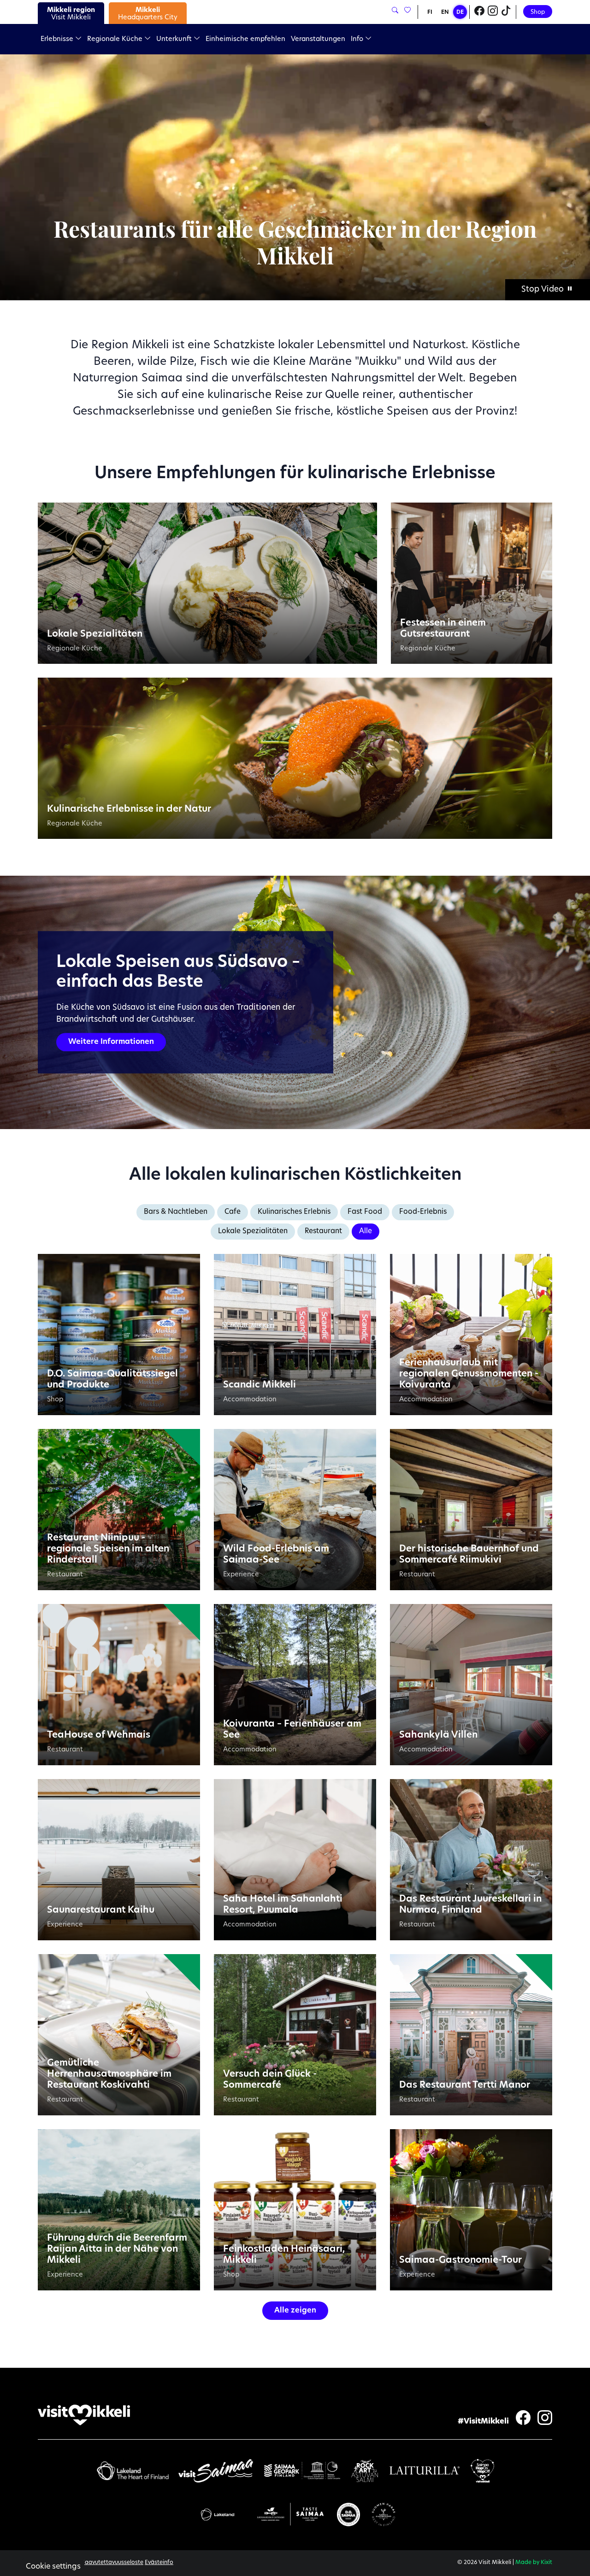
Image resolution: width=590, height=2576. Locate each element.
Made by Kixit (534, 2563)
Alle (366, 1232)
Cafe (233, 1212)
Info (358, 39)
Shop (538, 12)
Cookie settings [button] (53, 2567)
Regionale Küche (116, 39)
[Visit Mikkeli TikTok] (506, 12)
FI (430, 12)
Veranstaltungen (318, 39)
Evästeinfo (159, 2563)
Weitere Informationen (111, 1042)
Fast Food (365, 1212)
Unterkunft (175, 39)
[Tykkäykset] (407, 11)
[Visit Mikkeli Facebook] (479, 12)
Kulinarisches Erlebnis (294, 1212)
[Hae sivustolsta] (395, 11)
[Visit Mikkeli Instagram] (493, 12)
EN (445, 12)
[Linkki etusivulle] (84, 2415)
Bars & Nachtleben (176, 1212)
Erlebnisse (58, 39)
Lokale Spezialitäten (253, 1232)
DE (460, 12)
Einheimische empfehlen (245, 39)
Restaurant (323, 1232)
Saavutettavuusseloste (112, 2563)
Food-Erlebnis (423, 1212)
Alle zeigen (295, 2311)
